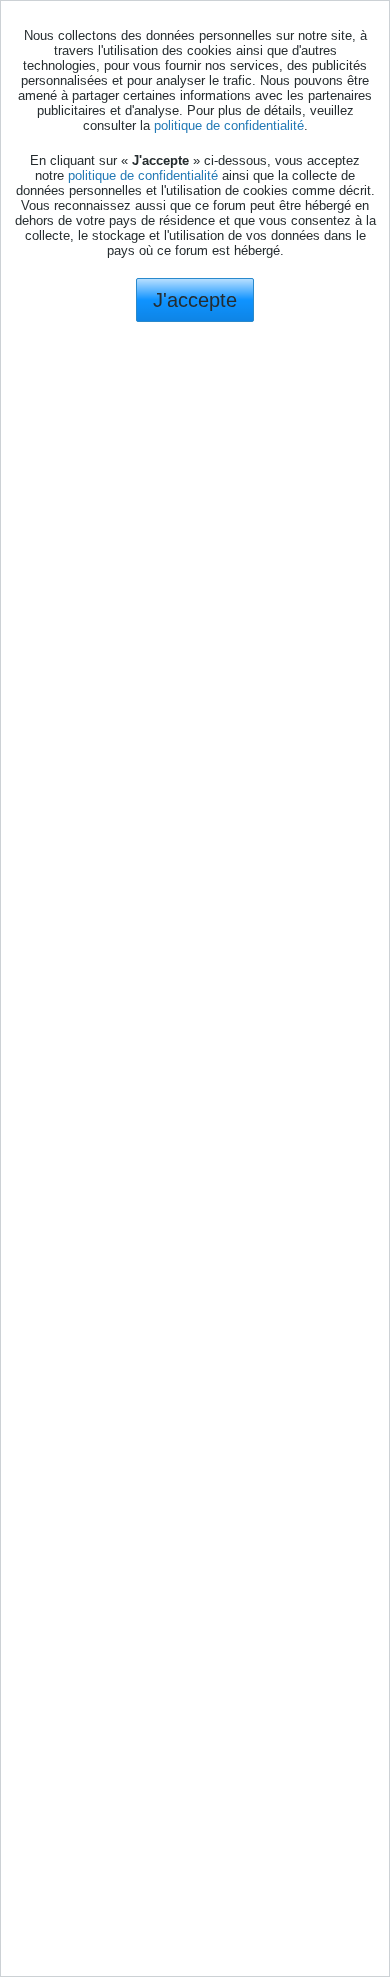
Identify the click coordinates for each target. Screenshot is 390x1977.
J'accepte (195, 300)
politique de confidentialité (229, 125)
